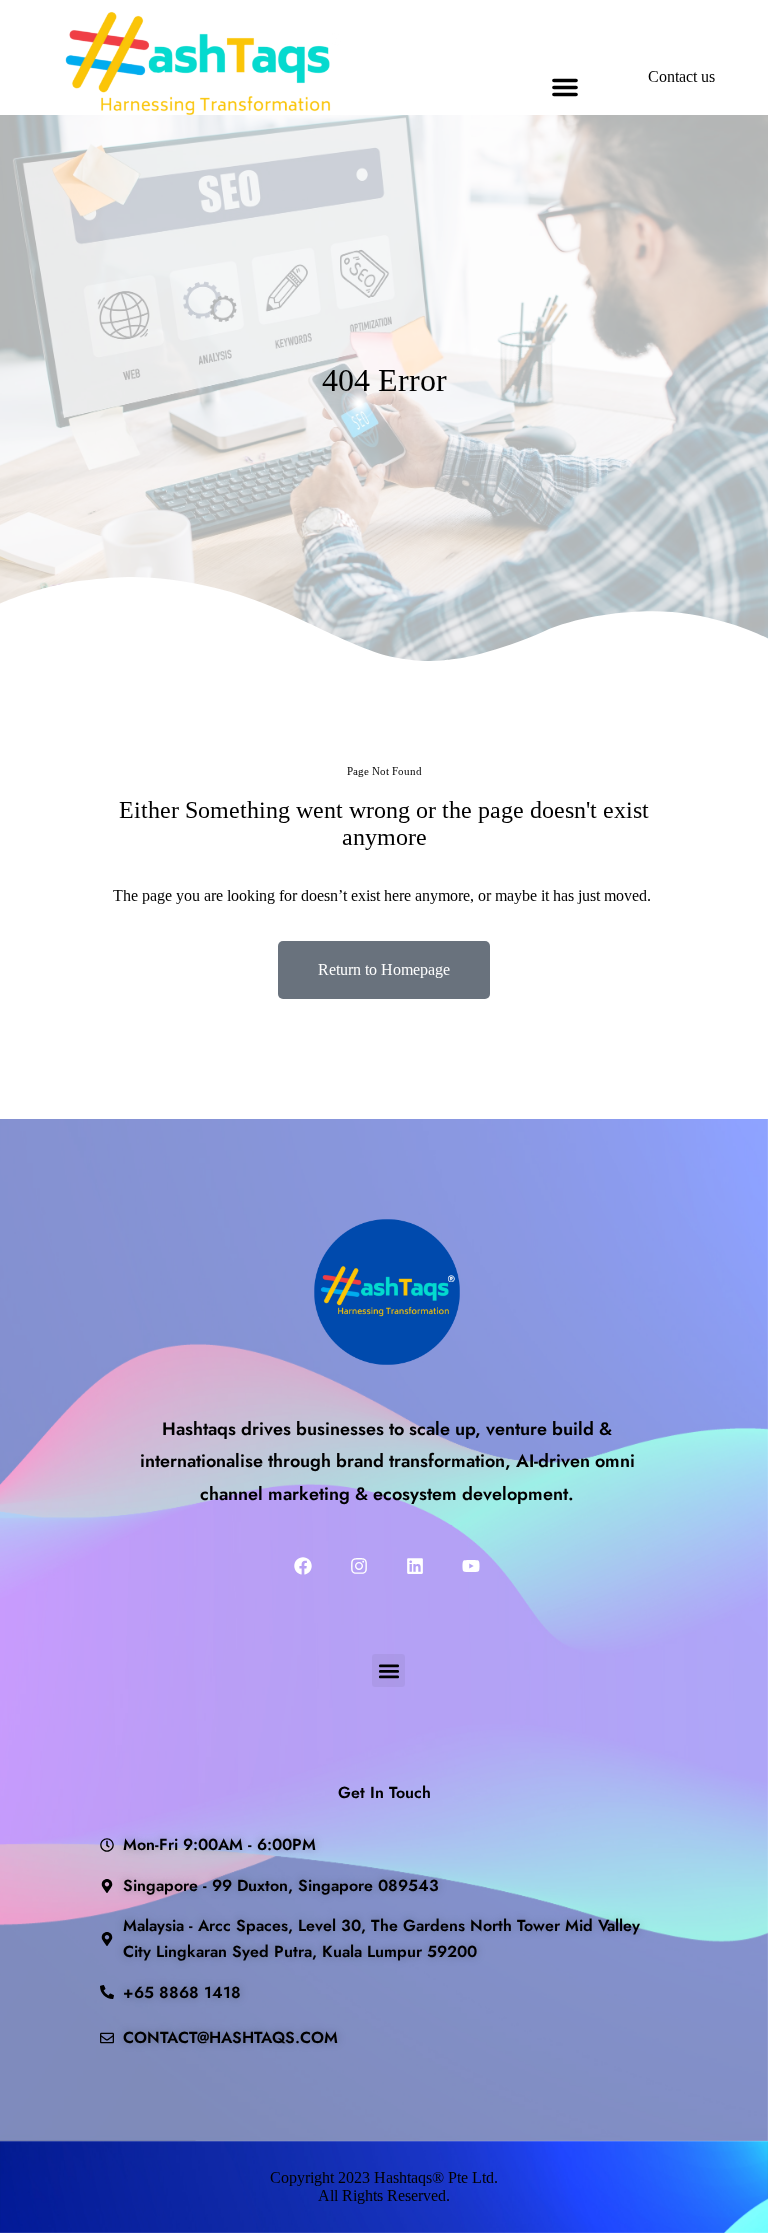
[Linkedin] (415, 1566)
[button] (565, 87)
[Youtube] (471, 1566)
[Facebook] (303, 1566)
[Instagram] (359, 1566)
